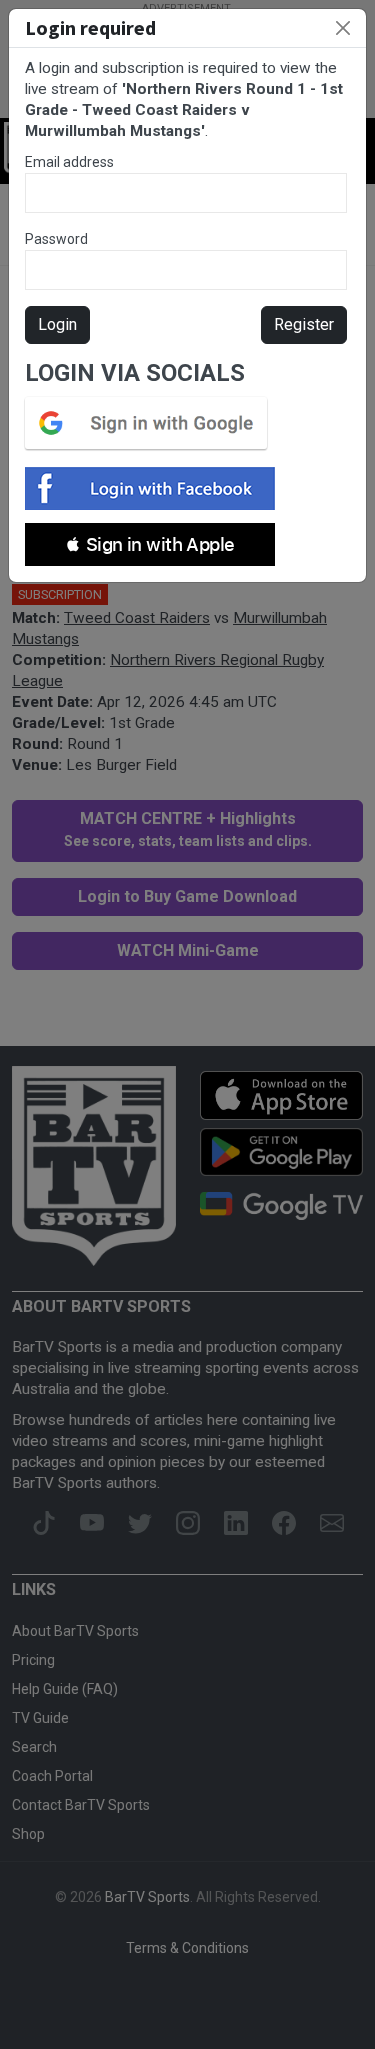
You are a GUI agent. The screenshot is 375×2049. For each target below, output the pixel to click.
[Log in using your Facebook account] (156, 488)
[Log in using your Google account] (152, 423)
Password (56, 239)
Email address (69, 162)
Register (304, 324)
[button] (150, 544)
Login (57, 324)
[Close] (343, 28)
